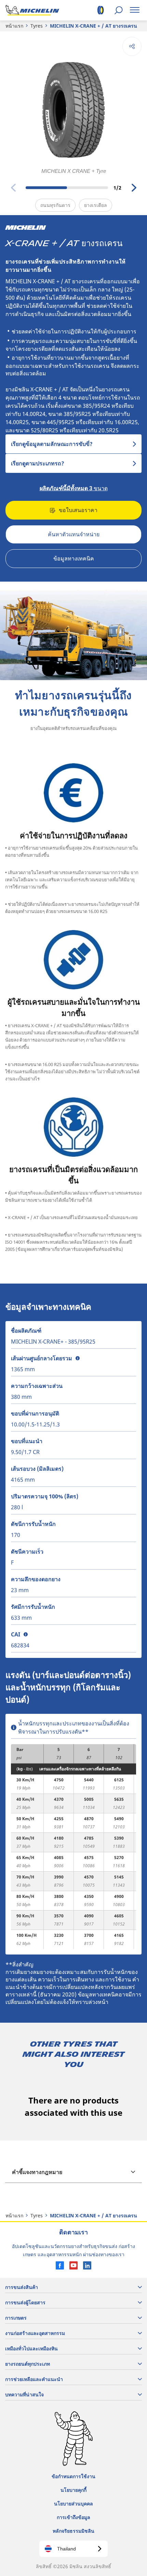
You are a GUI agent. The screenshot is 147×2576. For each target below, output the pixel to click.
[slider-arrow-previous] (13, 188)
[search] (118, 10)
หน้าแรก (14, 26)
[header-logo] (32, 10)
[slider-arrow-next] (134, 188)
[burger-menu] (135, 10)
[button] (78, 1358)
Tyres (37, 26)
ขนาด (74, 488)
